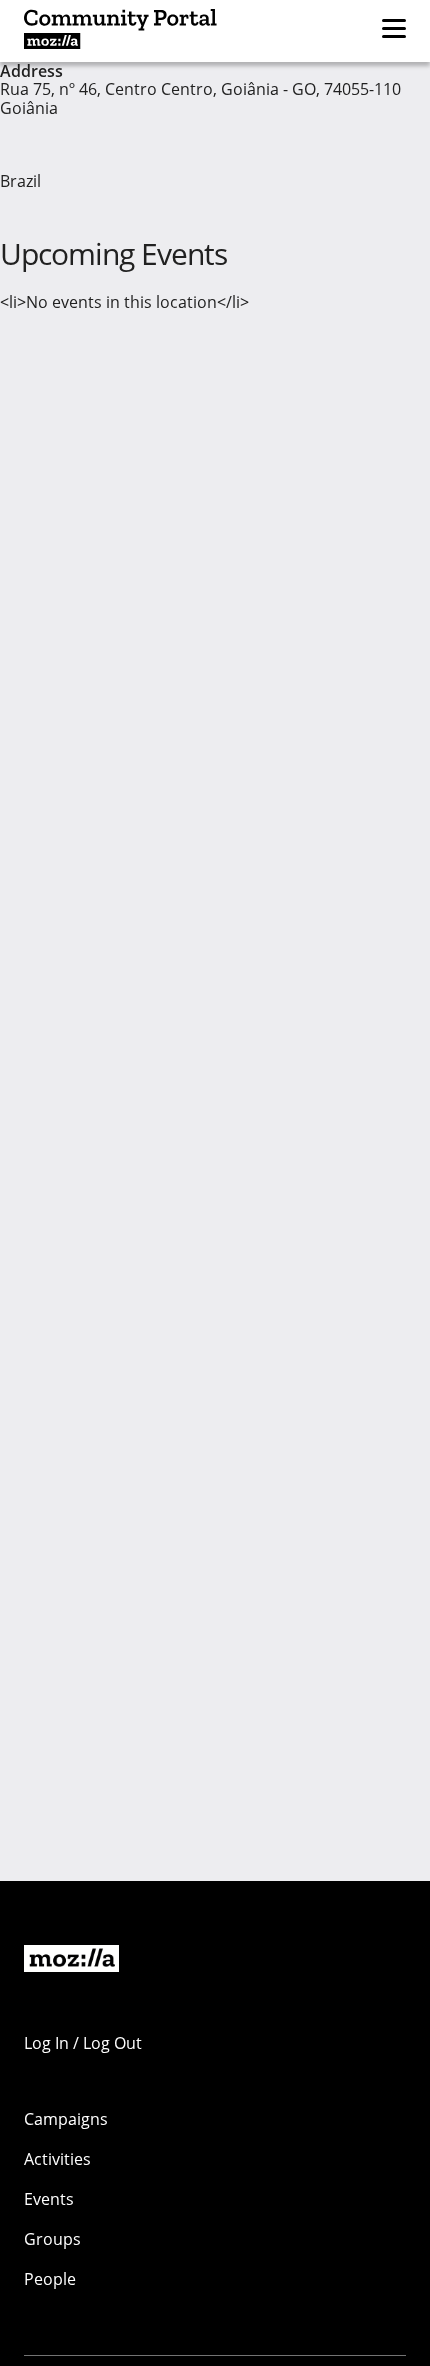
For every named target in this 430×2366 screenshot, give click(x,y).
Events (49, 2199)
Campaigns (66, 2119)
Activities (57, 2159)
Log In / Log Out (83, 2043)
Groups (52, 2239)
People (50, 2279)
